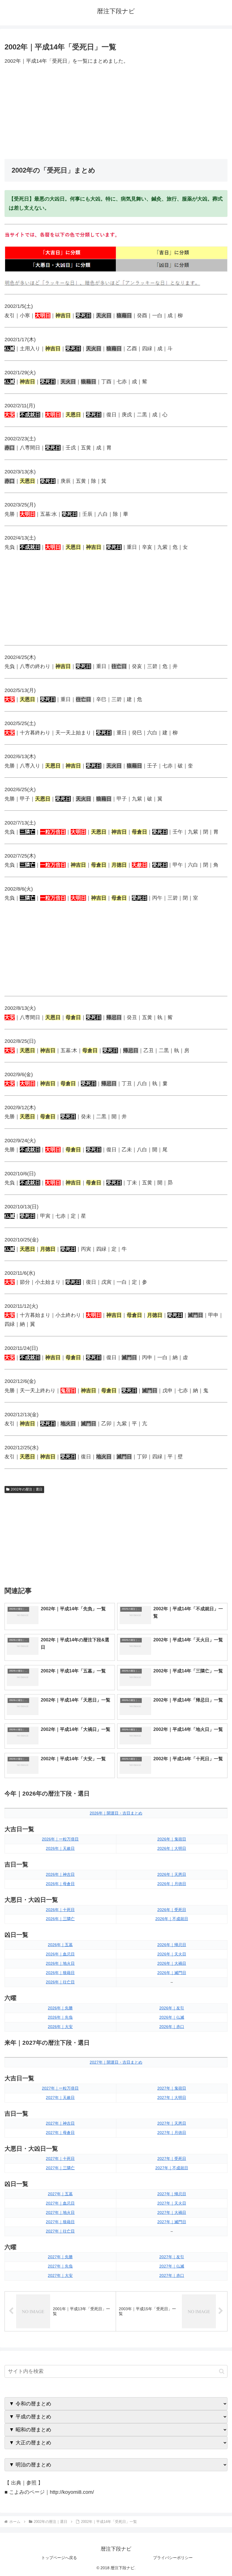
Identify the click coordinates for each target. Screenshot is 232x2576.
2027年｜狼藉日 (60, 2222)
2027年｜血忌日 (60, 2203)
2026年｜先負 (60, 2017)
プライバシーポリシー (173, 2558)
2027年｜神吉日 (60, 2123)
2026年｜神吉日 (60, 1874)
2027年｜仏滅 (172, 2266)
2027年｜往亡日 (60, 2231)
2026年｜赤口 (172, 2027)
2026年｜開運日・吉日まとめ (116, 1813)
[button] (222, 2371)
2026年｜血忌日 (60, 1954)
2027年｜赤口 (172, 2275)
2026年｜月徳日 (172, 1884)
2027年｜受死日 (172, 2159)
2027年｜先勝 (60, 2257)
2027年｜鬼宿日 (172, 2088)
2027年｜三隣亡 (60, 2168)
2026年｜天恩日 (172, 1874)
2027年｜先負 (60, 2266)
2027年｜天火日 (172, 2203)
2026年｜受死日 (172, 1910)
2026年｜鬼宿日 (172, 1839)
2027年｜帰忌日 (172, 2194)
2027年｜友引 (172, 2257)
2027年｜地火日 (60, 2212)
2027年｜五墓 (60, 2194)
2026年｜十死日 (60, 1910)
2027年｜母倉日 (60, 2133)
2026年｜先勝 (60, 2008)
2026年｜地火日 (60, 1963)
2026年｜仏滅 (172, 2017)
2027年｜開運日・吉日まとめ (116, 2062)
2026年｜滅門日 (172, 1973)
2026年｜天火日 (172, 1954)
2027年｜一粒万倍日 (60, 2088)
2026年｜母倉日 (60, 1884)
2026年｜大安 (60, 2027)
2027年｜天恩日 (172, 2123)
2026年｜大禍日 (172, 1963)
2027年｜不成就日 (172, 2168)
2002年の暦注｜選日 (27, 1489)
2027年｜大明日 (172, 2098)
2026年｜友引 (172, 2008)
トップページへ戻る (59, 2558)
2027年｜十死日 (60, 2159)
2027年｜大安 (60, 2275)
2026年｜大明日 (172, 1848)
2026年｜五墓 (60, 1945)
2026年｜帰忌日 (172, 1945)
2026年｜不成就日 (172, 1919)
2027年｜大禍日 (172, 2212)
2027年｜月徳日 (172, 2133)
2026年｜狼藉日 (60, 1973)
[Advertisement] (116, 112)
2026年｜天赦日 (60, 1848)
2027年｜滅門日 (172, 2222)
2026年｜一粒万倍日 (60, 1839)
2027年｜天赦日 (60, 2098)
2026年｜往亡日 (60, 1982)
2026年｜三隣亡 (60, 1919)
